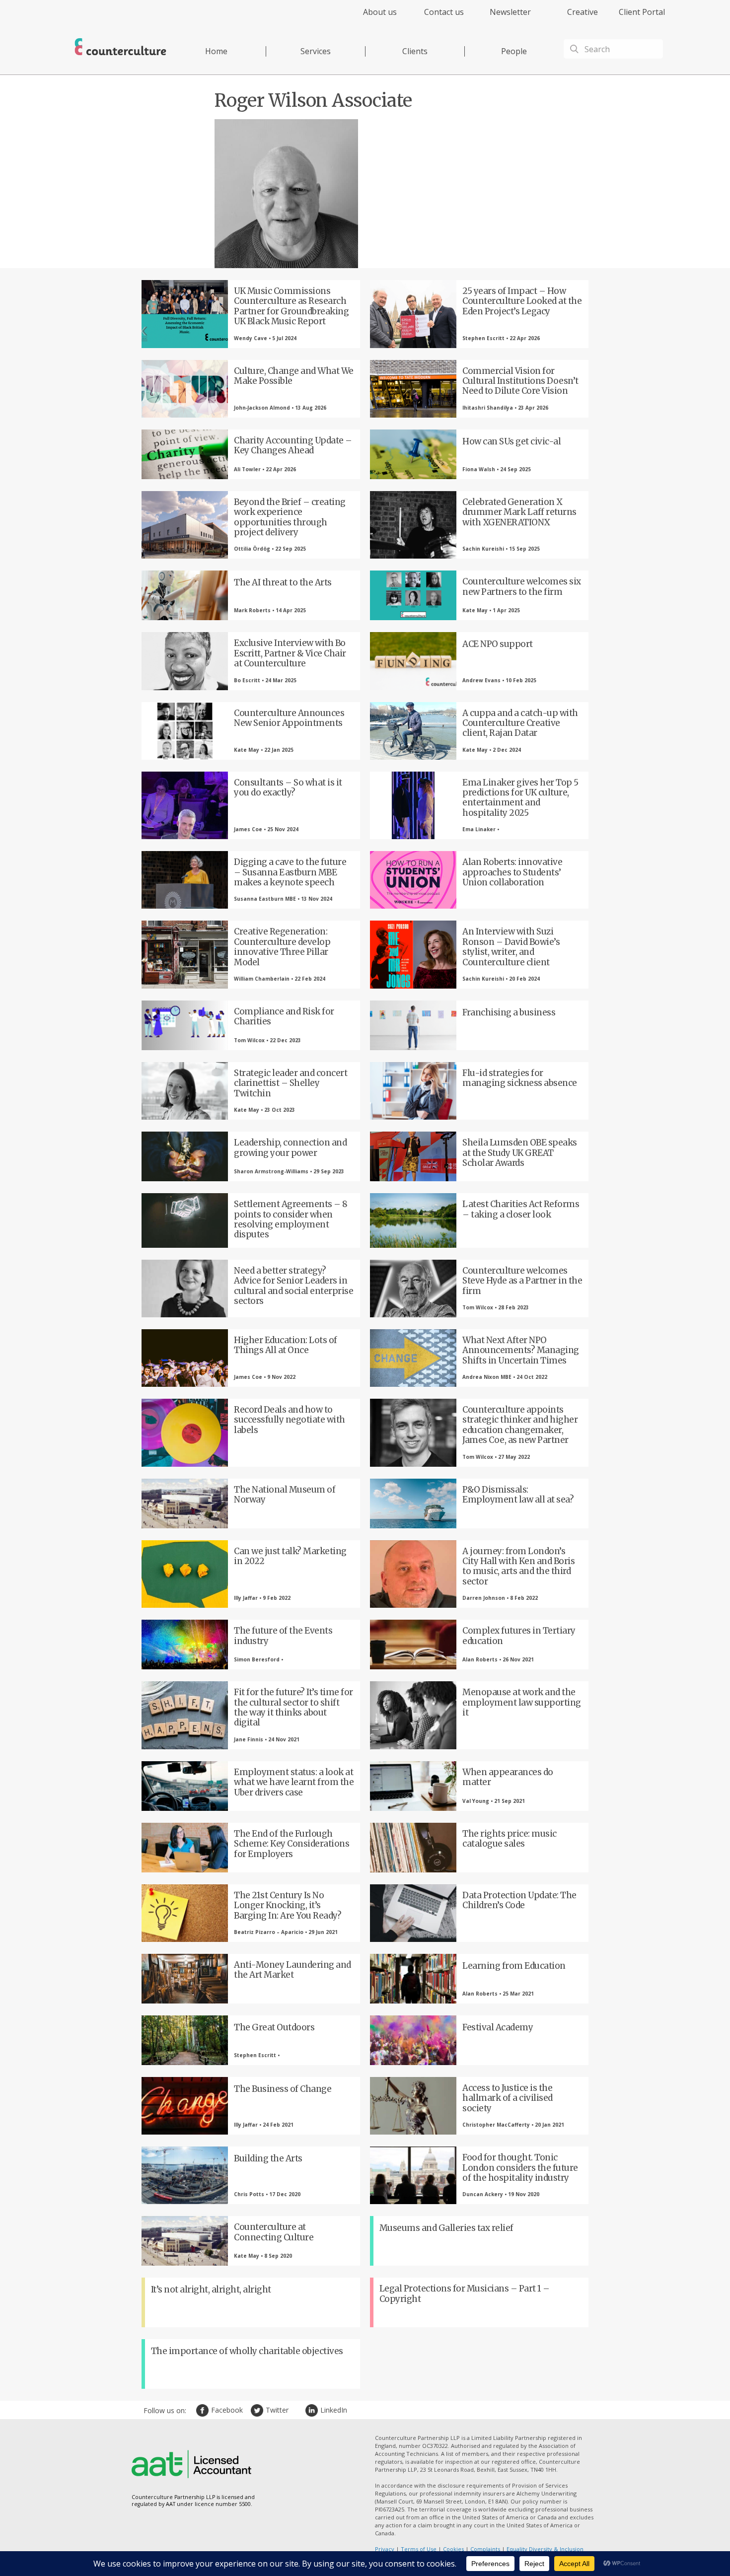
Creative (583, 12)
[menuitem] (371, 18)
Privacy (385, 2549)
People (514, 51)
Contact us (444, 12)
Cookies (453, 2549)
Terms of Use (419, 2549)
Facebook (204, 2410)
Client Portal (642, 12)
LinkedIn (313, 2410)
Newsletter (510, 12)
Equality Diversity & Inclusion (545, 2549)
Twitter (258, 2410)
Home (216, 51)
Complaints (485, 2549)
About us (380, 12)
